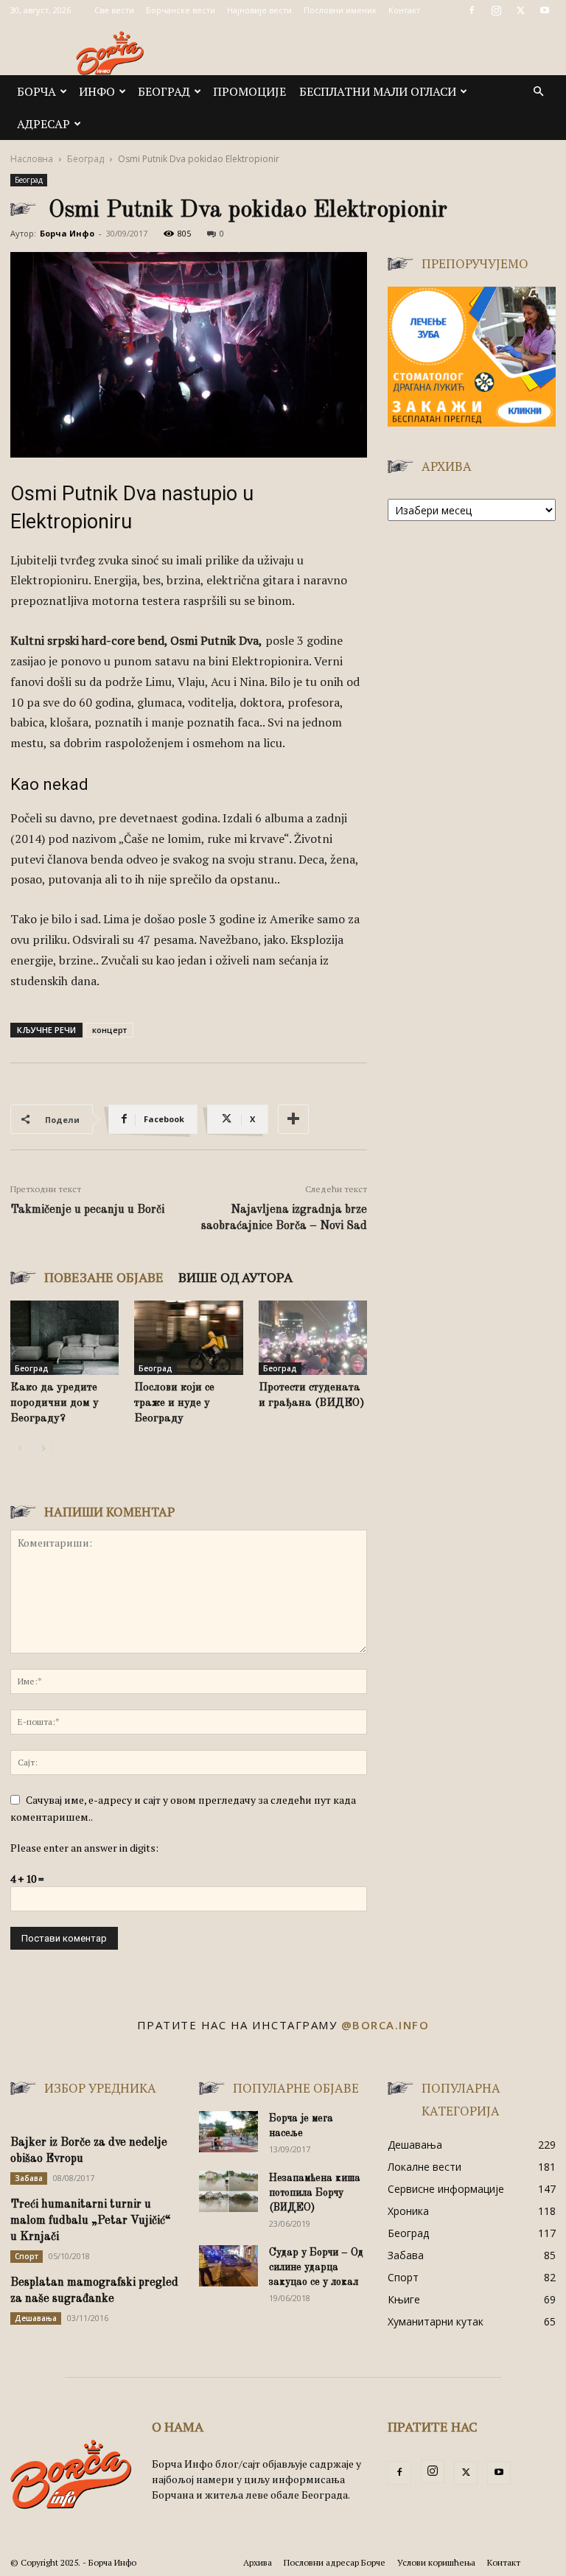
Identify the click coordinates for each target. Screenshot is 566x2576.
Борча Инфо (67, 233)
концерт (109, 1030)
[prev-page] (20, 1448)
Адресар (43, 124)
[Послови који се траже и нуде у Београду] (188, 1338)
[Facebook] (472, 10)
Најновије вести (259, 10)
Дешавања (36, 2318)
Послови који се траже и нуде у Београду (174, 1403)
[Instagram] (496, 10)
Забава (29, 2178)
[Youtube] (545, 10)
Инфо (97, 91)
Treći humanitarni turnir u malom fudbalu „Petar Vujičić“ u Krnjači (91, 2221)
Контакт (404, 10)
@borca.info (385, 2025)
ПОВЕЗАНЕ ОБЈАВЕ (104, 1277)
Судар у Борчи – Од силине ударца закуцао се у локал (316, 2267)
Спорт (27, 2256)
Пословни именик (340, 10)
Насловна (32, 159)
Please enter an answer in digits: (84, 1848)
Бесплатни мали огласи (378, 91)
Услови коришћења (436, 2562)
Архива (258, 2562)
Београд (164, 91)
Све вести (114, 10)
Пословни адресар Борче (335, 2562)
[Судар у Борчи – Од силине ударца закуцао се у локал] (228, 2266)
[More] (293, 1119)
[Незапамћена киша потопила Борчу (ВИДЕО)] (228, 2191)
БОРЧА (36, 91)
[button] (538, 92)
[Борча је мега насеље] (228, 2132)
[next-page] (43, 1448)
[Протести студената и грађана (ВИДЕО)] (313, 1338)
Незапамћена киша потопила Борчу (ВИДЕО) (315, 2193)
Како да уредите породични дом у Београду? (55, 1403)
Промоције (249, 91)
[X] (520, 10)
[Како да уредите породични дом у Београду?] (64, 1338)
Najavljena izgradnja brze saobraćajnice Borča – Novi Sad (284, 1218)
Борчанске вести (181, 10)
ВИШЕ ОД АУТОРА (235, 1277)
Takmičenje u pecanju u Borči (87, 1210)
